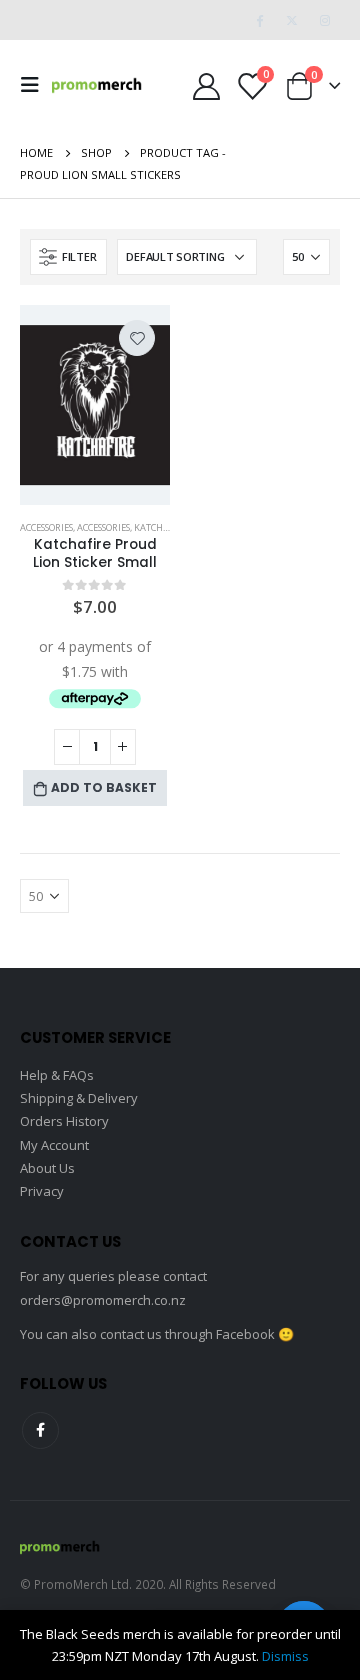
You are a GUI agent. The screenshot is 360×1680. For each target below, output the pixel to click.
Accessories (46, 527)
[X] (292, 20)
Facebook (40, 1430)
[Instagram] (325, 20)
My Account (54, 1145)
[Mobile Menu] (36, 85)
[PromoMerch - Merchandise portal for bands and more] (97, 84)
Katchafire (161, 527)
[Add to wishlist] (137, 338)
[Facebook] (259, 20)
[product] (95, 405)
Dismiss (285, 1656)
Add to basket (104, 787)
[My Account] (206, 85)
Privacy (42, 1191)
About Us (47, 1168)
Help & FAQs (57, 1075)
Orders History (64, 1121)
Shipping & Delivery (79, 1098)
